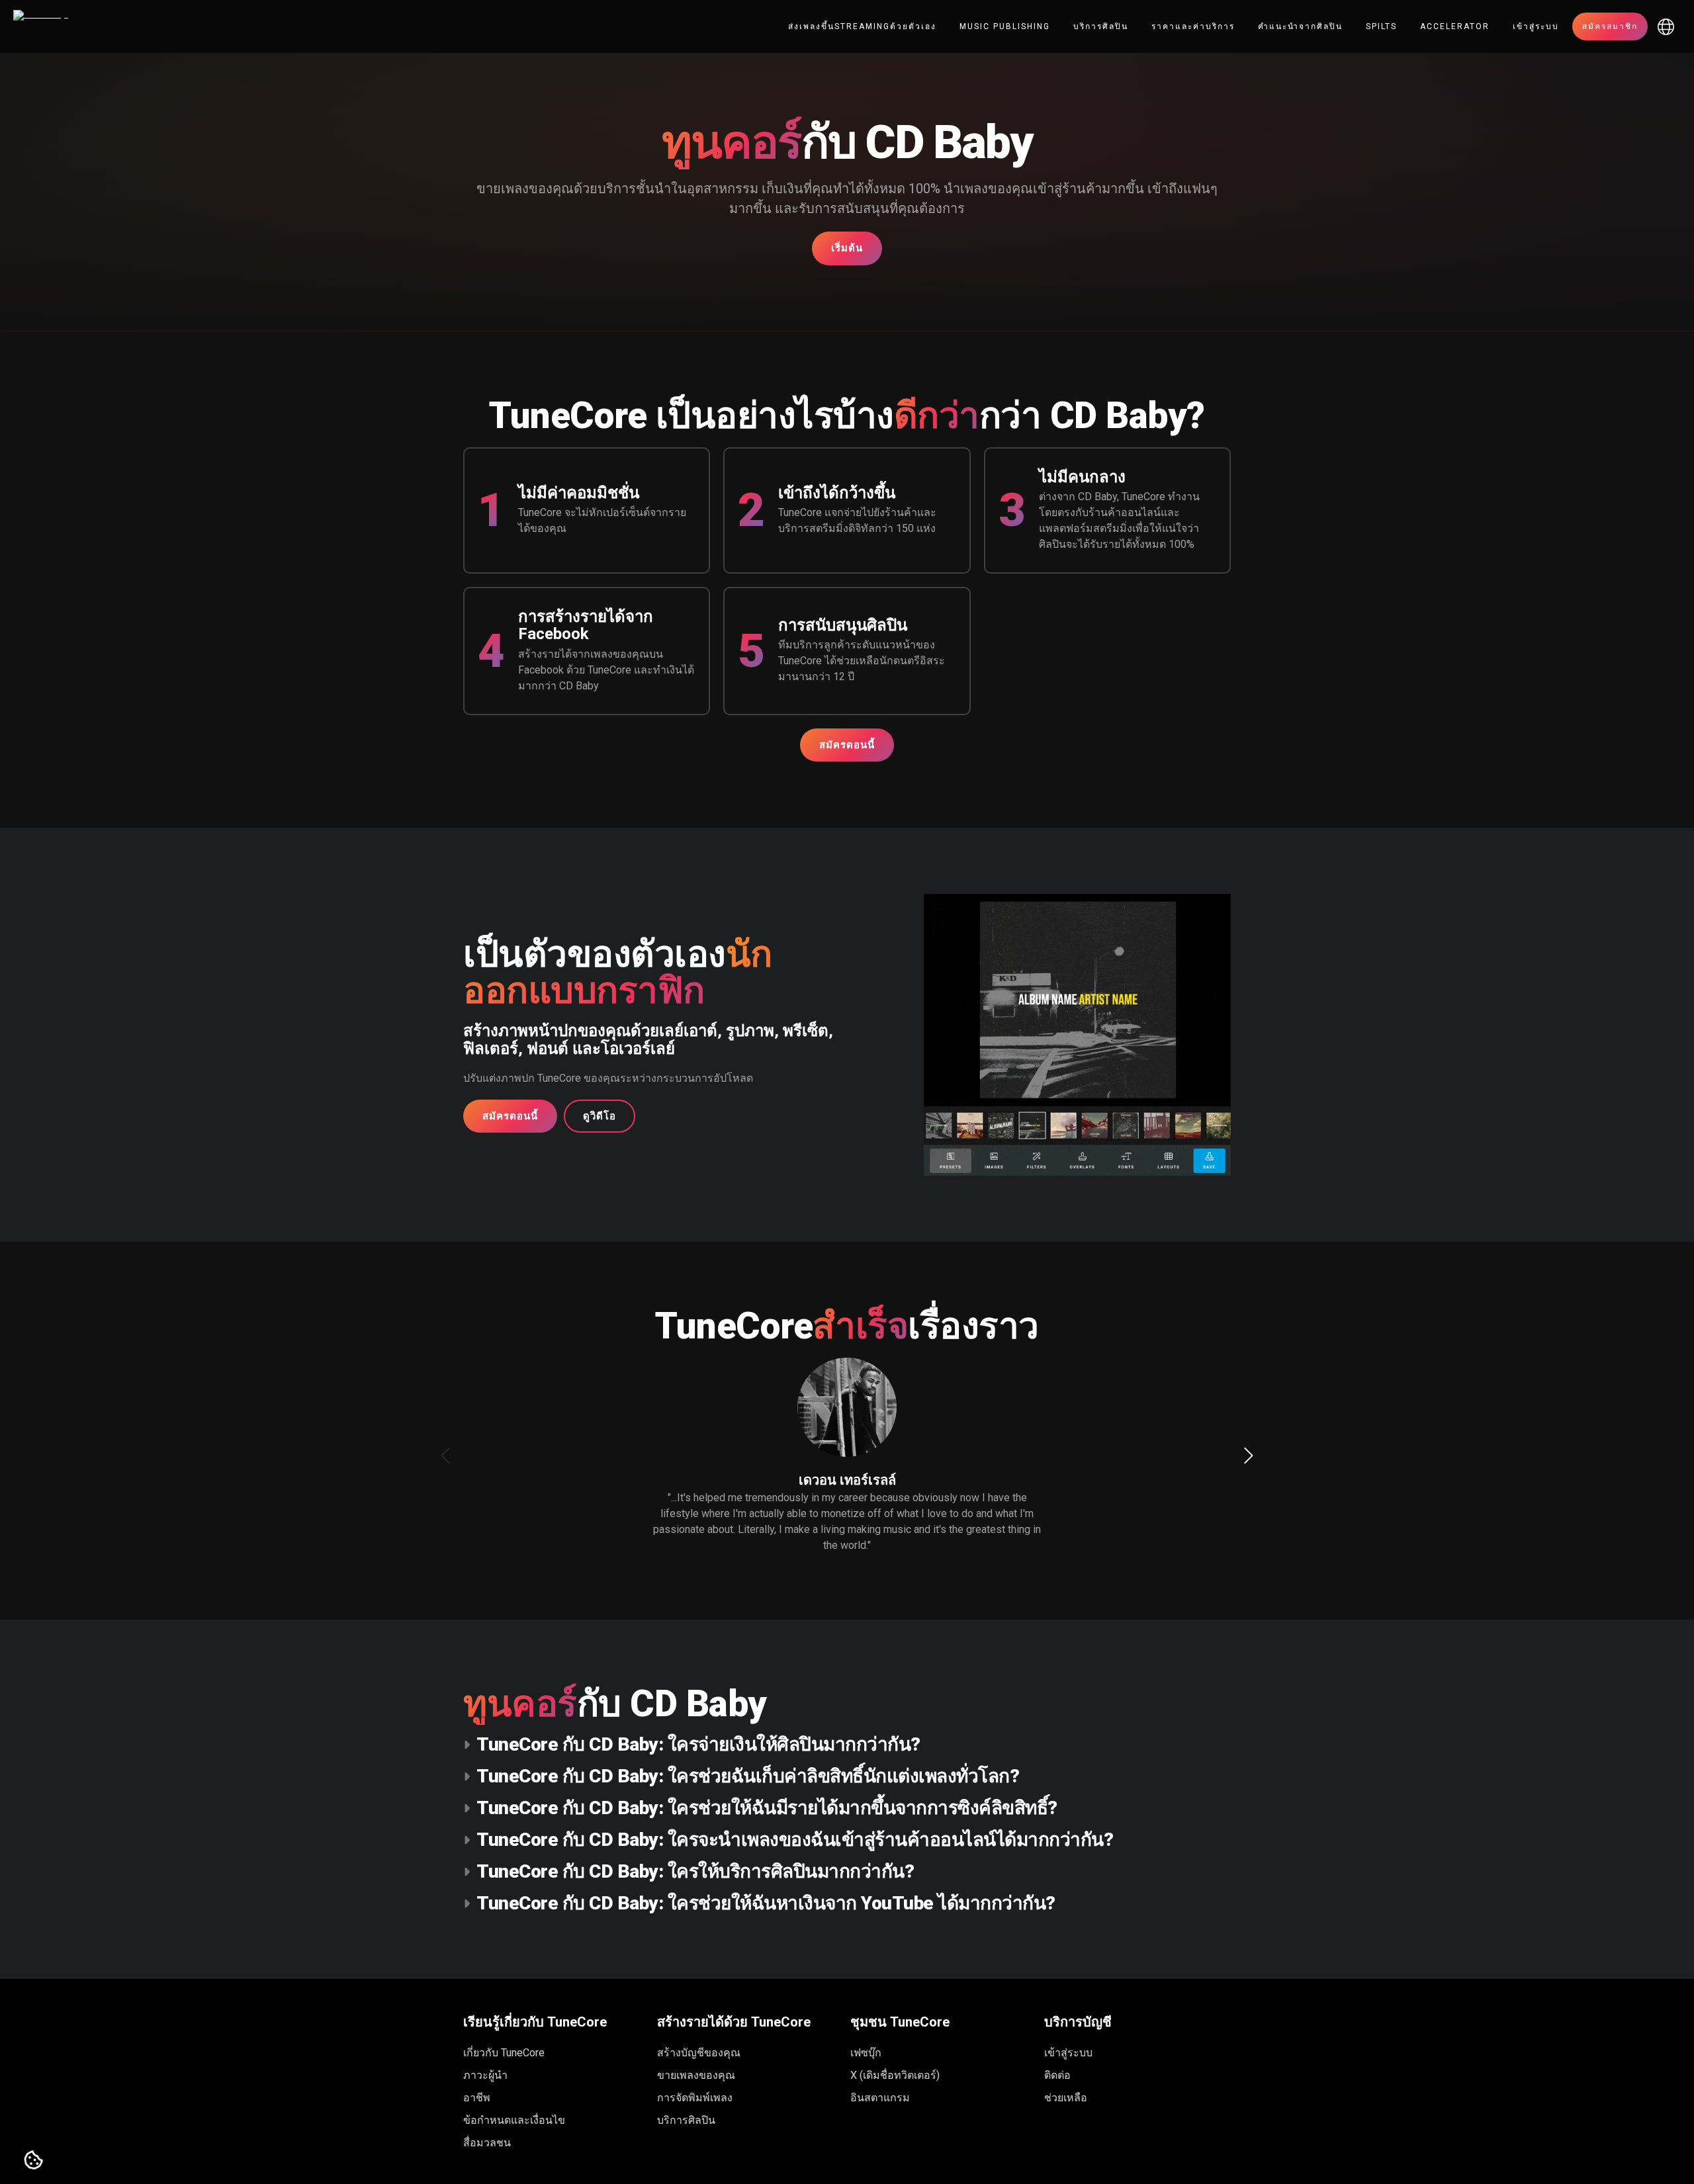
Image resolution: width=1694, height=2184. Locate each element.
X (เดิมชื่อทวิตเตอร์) (895, 2075)
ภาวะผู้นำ (485, 2075)
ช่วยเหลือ (1066, 2098)
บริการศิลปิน (1101, 26)
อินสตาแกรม (880, 2098)
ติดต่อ (1057, 2075)
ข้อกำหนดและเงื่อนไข (514, 2120)
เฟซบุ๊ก (866, 2053)
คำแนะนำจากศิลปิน (1300, 26)
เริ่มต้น (847, 248)
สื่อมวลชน (487, 2143)
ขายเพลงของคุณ (696, 2075)
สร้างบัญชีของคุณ (699, 2053)
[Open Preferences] (34, 2161)
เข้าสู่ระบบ (1536, 26)
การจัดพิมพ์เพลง (695, 2098)
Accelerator (1455, 26)
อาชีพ (477, 2098)
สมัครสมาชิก (1610, 26)
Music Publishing (1005, 26)
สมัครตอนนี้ (847, 745)
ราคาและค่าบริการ (1193, 26)
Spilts (1381, 26)
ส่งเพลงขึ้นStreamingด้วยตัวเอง (862, 26)
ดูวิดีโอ (600, 1116)
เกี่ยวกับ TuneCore (504, 2053)
